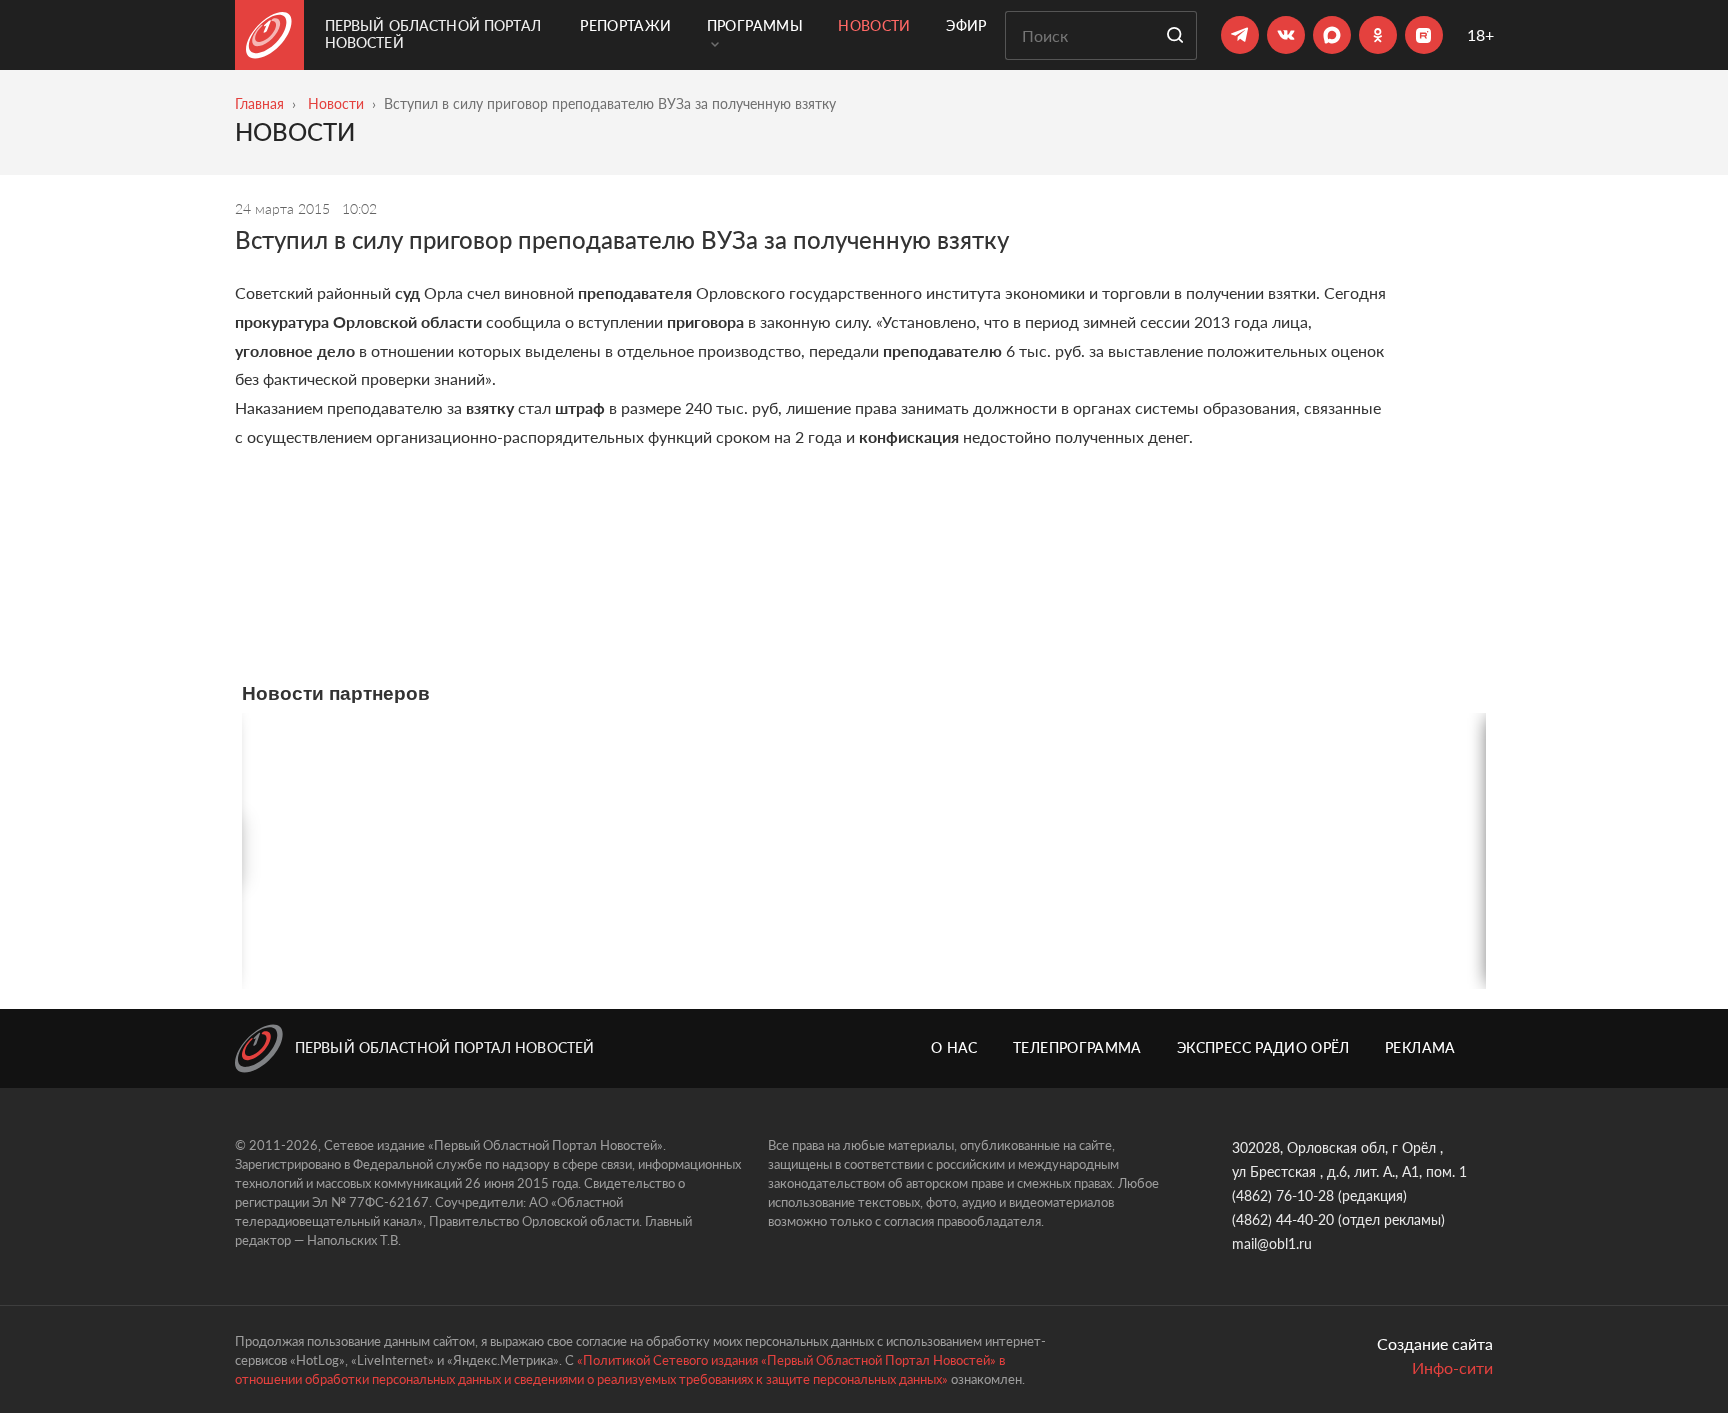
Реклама (1420, 1047)
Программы (755, 25)
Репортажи (625, 25)
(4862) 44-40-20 (1283, 1219)
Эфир (966, 25)
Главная (259, 103)
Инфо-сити (1452, 1367)
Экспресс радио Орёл (1263, 1047)
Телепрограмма (1077, 1047)
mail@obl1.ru (1272, 1243)
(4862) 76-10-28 (1283, 1195)
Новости (874, 25)
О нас (954, 1047)
